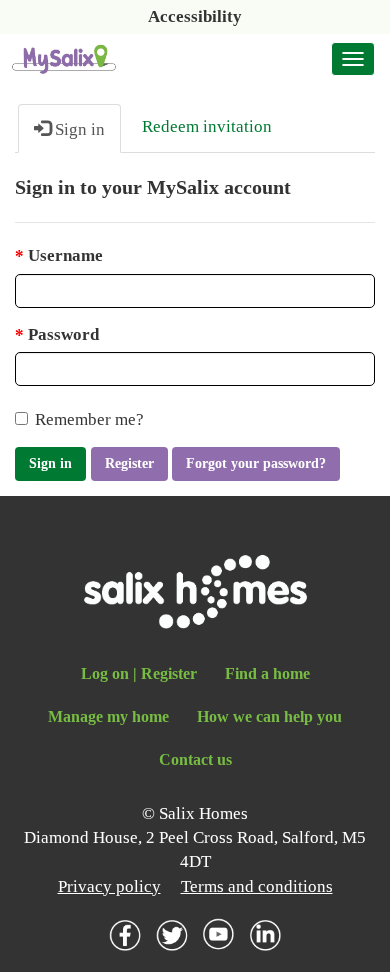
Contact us (195, 759)
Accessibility (195, 16)
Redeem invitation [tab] (207, 126)
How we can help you (269, 716)
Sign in (50, 463)
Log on (105, 673)
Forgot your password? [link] (256, 463)
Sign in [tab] (78, 129)
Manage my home (108, 716)
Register (129, 463)
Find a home (267, 673)
